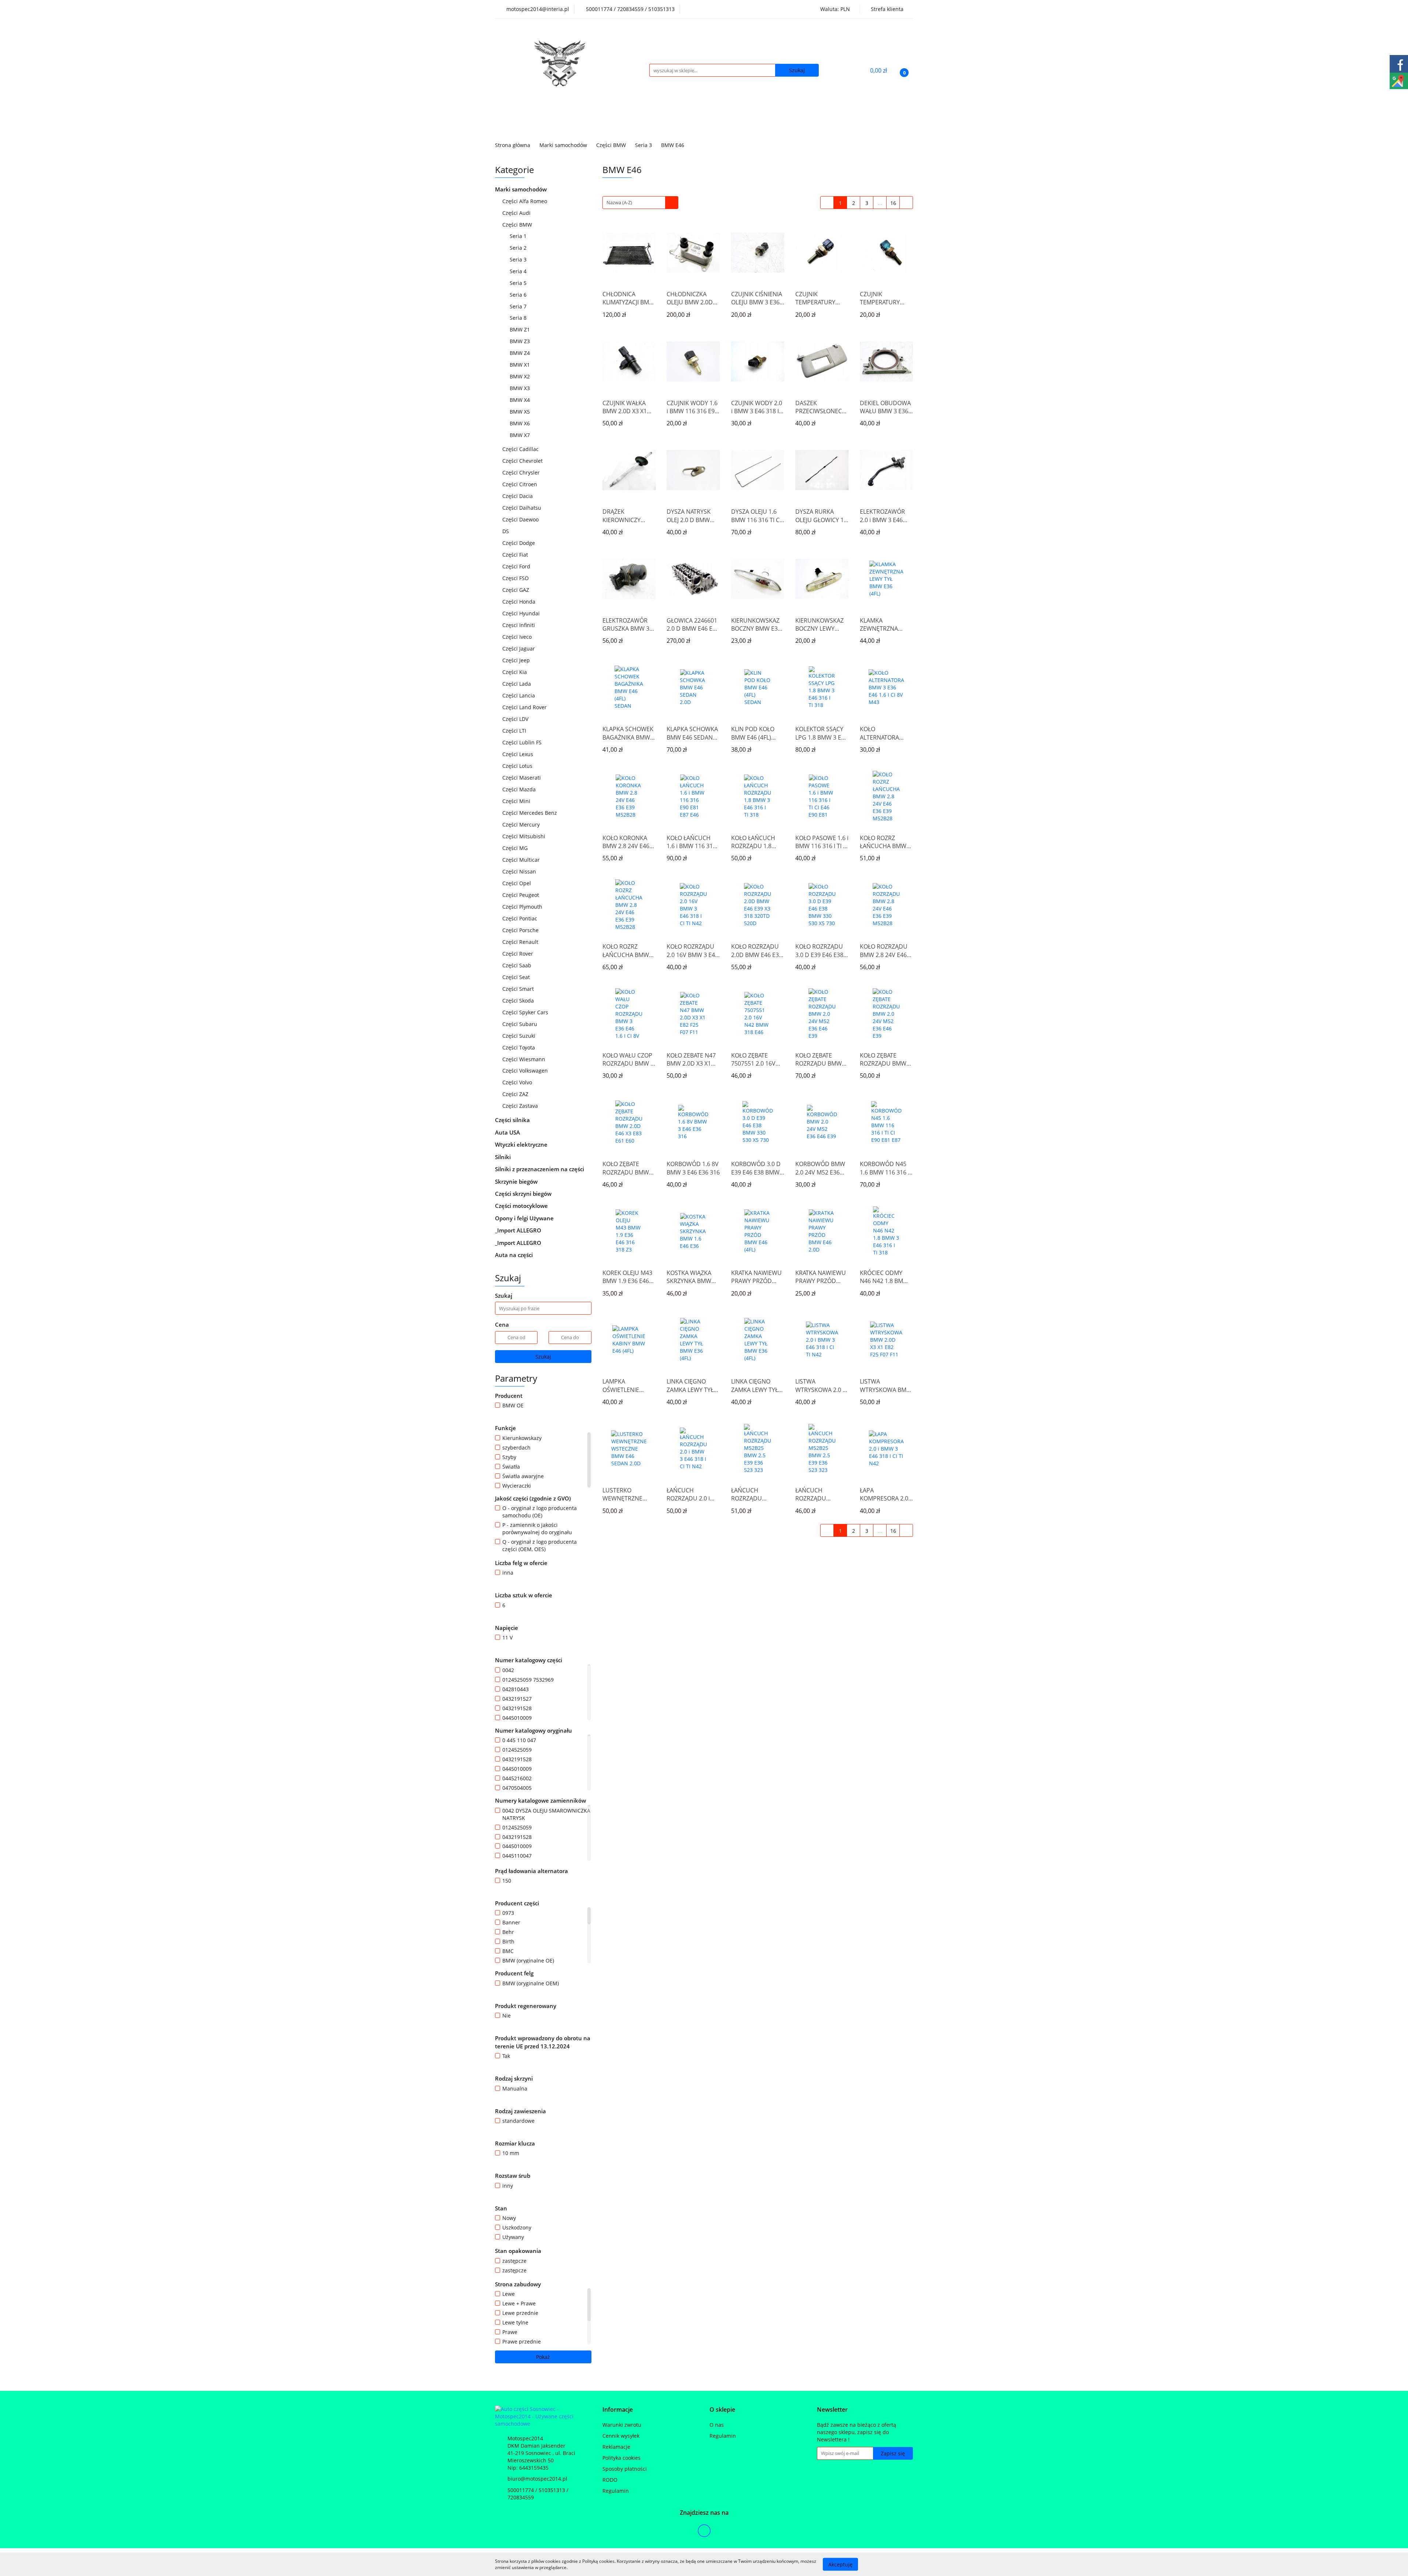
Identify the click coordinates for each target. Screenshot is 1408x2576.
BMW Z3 (520, 341)
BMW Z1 (520, 329)
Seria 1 (519, 236)
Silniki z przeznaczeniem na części (540, 1169)
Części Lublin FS (523, 742)
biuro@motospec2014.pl (537, 2479)
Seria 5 (519, 283)
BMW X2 (520, 376)
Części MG (516, 848)
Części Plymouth (523, 907)
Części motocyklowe (522, 1206)
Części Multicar (522, 860)
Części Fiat (516, 555)
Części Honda (520, 602)
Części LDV (516, 719)
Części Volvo (518, 1082)
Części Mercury (522, 825)
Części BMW (518, 225)
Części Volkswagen (526, 1071)
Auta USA (508, 1132)
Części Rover (518, 954)
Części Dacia (518, 496)
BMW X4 (520, 400)
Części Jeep (517, 660)
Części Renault (521, 942)
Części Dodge (519, 543)
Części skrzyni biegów (524, 1194)
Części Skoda (519, 1001)
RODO (610, 2480)
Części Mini (517, 801)
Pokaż (543, 2357)
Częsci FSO (516, 578)
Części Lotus (518, 766)
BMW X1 (520, 365)
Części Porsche (521, 930)
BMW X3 (520, 388)
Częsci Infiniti (519, 625)
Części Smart (519, 989)
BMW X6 (520, 423)
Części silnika (513, 1120)
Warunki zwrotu (622, 2425)
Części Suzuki (520, 1036)
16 (893, 203)
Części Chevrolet (523, 461)
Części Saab (518, 965)
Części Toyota (519, 1047)
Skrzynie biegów (517, 1181)
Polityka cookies (621, 2458)
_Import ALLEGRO (519, 1230)
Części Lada (517, 684)
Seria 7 (519, 306)
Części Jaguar (519, 648)
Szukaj (543, 1357)
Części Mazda (520, 789)
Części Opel (517, 883)
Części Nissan (520, 871)
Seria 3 (519, 259)
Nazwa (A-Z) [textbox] (619, 202)
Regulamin (616, 2491)
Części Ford (517, 566)
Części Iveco (518, 637)
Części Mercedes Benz (530, 813)
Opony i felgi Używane (525, 1218)
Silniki (504, 1157)
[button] (618, 2410)
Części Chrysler (522, 472)
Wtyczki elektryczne (522, 1144)
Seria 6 (519, 295)
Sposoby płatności (625, 2469)
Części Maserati (522, 778)
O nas (717, 2425)
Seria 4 (519, 271)
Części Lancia (519, 695)
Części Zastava (521, 1106)
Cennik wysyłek (621, 2436)
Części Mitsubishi (525, 836)
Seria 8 (519, 318)
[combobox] (640, 203)
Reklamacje (616, 2447)
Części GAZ (516, 590)
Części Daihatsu (522, 508)
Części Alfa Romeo (525, 201)
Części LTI (515, 731)
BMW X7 (520, 435)
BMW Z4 (520, 353)
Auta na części (514, 1255)
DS (506, 531)
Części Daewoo (521, 519)
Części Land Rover (525, 707)
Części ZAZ (515, 1094)
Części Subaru (520, 1024)
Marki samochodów (522, 189)
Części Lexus (518, 754)
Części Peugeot (521, 895)
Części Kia (515, 672)
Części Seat (517, 977)
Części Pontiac (520, 918)
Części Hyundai (522, 613)
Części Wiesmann (525, 1059)
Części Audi (517, 213)
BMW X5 (520, 412)
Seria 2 (519, 248)
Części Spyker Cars (526, 1012)
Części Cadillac (521, 449)
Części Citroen (520, 484)
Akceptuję (840, 2564)
